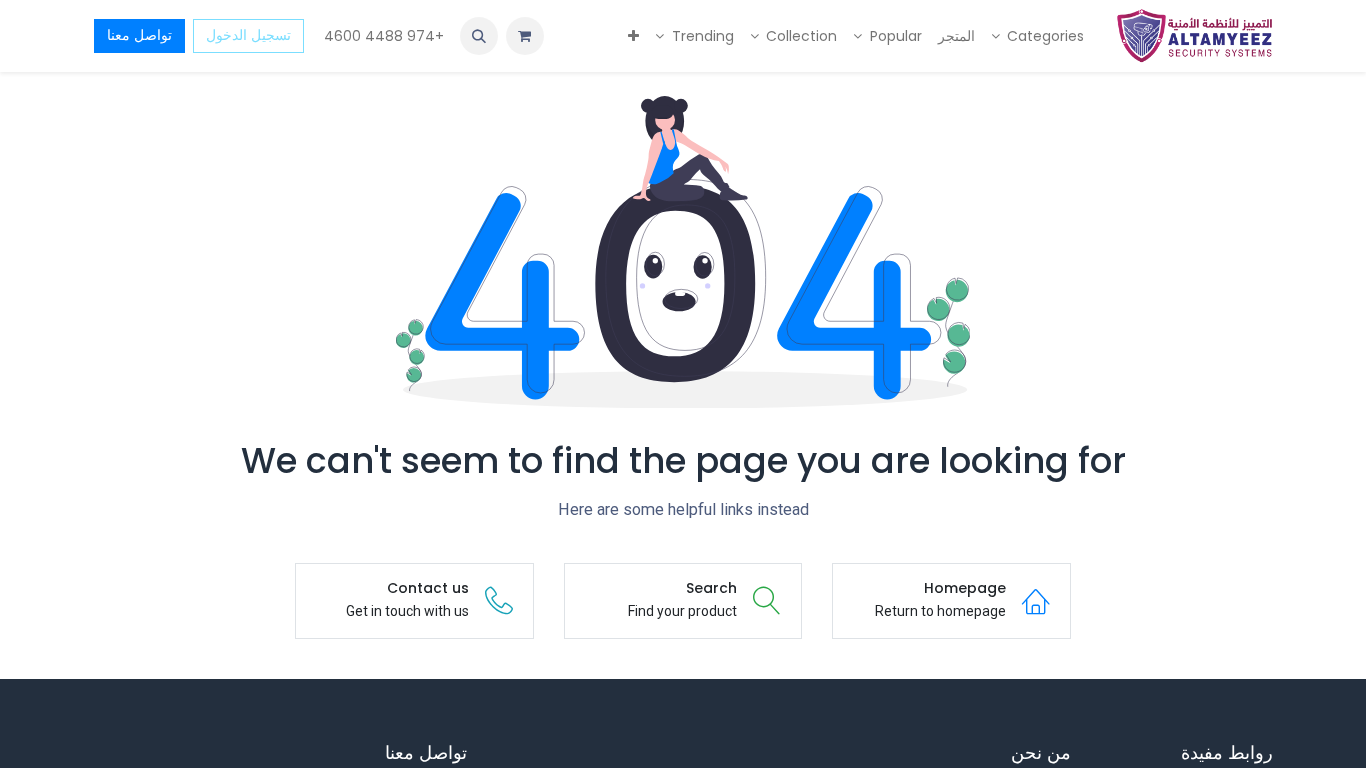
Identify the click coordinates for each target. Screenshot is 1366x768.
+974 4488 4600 (382, 36)
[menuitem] (1038, 36)
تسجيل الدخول (248, 35)
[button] (479, 36)
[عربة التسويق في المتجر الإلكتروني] (525, 36)
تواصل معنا (139, 35)
